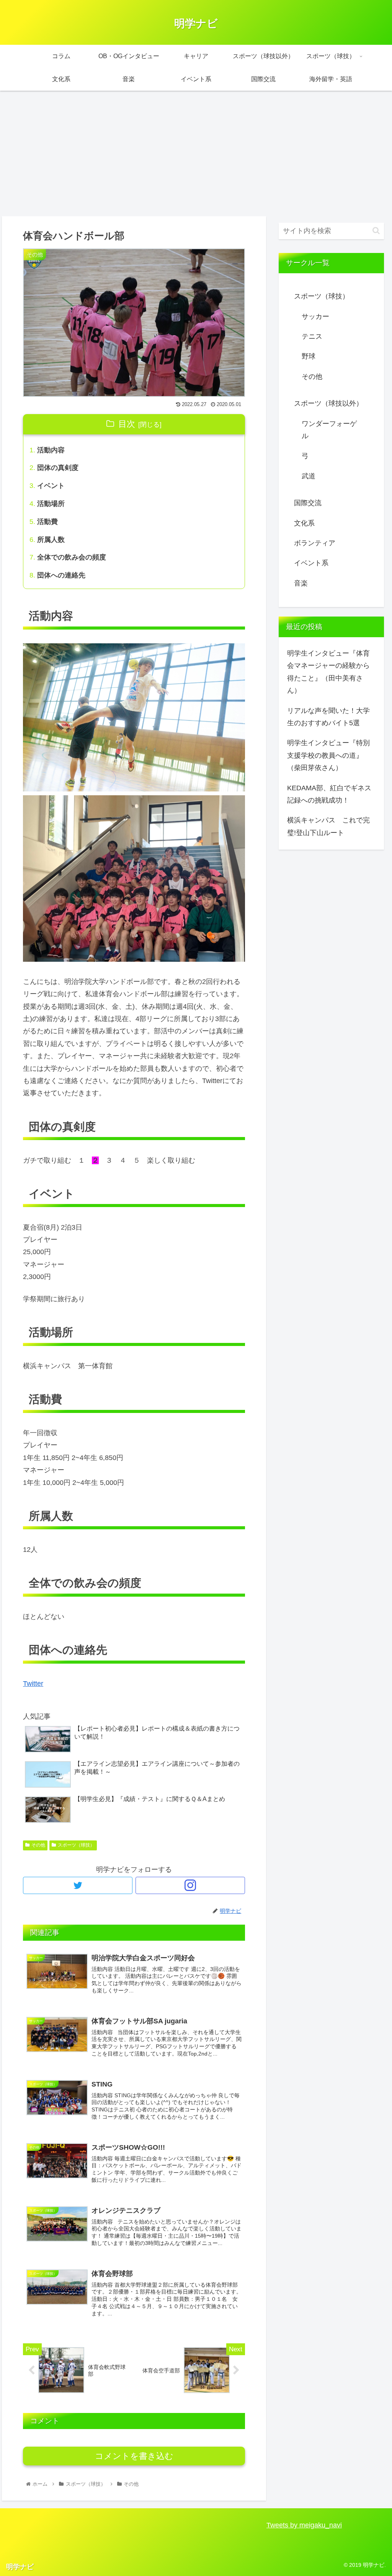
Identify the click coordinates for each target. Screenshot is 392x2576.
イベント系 (311, 563)
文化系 (304, 523)
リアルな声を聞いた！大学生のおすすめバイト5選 (328, 717)
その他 (38, 1845)
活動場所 (51, 504)
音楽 (301, 583)
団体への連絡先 (61, 575)
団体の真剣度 (58, 468)
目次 (127, 424)
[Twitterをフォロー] (78, 1885)
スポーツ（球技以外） (328, 403)
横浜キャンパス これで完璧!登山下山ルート (328, 826)
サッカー (315, 316)
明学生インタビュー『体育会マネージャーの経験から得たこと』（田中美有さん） (328, 672)
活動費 (47, 522)
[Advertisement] (196, 153)
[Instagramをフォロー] (190, 1885)
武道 (309, 476)
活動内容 (51, 450)
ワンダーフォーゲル (329, 430)
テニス (312, 336)
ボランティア (315, 543)
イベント (51, 486)
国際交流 (308, 503)
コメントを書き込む (134, 2456)
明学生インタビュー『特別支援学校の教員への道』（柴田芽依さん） (328, 755)
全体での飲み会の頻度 (72, 557)
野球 (309, 356)
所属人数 (51, 540)
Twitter (33, 1684)
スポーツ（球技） (76, 1845)
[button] (376, 231)
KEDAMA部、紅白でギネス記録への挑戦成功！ (329, 794)
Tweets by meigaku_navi (304, 2525)
